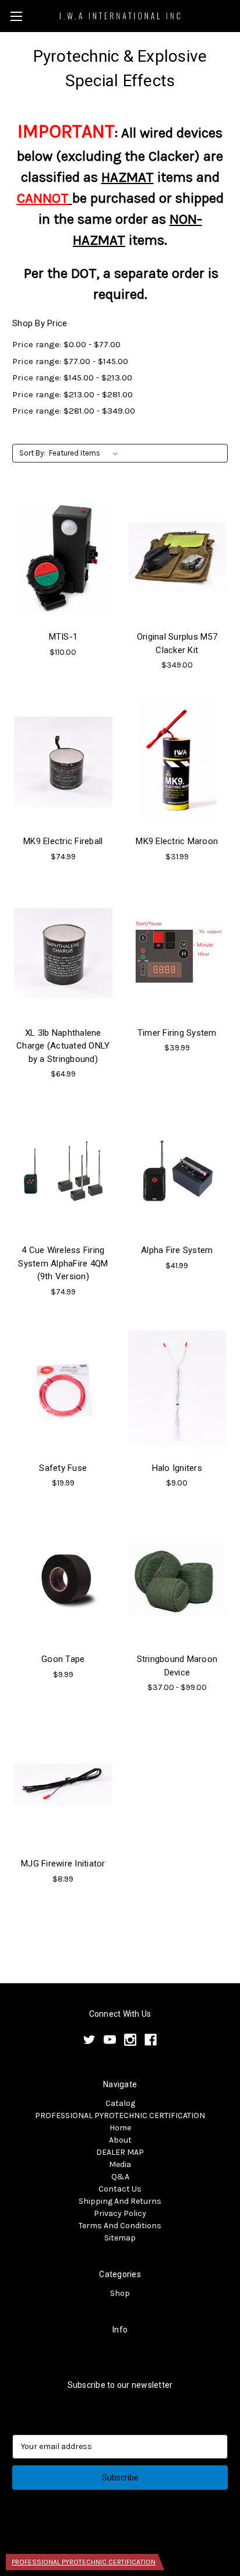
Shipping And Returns (120, 2201)
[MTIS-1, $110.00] (63, 557)
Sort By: (32, 453)
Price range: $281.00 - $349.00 (74, 411)
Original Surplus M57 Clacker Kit (177, 643)
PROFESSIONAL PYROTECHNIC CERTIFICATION (120, 2116)
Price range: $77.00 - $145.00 (70, 361)
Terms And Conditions (120, 2226)
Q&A (120, 2177)
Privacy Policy (120, 2213)
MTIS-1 (63, 637)
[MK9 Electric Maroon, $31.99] (177, 762)
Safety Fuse (63, 1468)
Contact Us (120, 2189)
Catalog (120, 2103)
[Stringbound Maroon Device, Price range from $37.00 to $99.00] (177, 1580)
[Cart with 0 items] (234, 15)
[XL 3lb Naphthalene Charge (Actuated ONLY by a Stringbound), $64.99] (63, 954)
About (120, 2140)
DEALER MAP (120, 2152)
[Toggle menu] (16, 16)
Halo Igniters (177, 1468)
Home (120, 2128)
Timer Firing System (177, 1033)
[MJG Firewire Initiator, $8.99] (63, 1784)
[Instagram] (130, 2040)
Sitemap (120, 2238)
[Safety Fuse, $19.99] (63, 1389)
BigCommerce (139, 2536)
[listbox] (86, 453)
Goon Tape (63, 1659)
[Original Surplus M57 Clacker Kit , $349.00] (177, 557)
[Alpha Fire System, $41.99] (177, 1171)
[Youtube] (110, 2040)
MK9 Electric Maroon (177, 841)
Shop (120, 2293)
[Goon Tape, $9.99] (63, 1580)
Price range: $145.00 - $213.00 (72, 377)
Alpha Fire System (177, 1250)
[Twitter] (89, 2040)
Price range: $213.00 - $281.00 (73, 394)
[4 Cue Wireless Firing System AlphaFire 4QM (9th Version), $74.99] (63, 1171)
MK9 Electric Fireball (63, 841)
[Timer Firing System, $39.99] (177, 954)
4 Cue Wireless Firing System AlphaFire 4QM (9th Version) (63, 1263)
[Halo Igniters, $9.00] (177, 1389)
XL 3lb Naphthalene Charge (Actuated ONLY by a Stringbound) (63, 1046)
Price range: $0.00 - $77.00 (66, 344)
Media (120, 2164)
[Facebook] (151, 2040)
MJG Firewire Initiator (63, 1864)
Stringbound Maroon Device (177, 1666)
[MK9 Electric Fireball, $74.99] (63, 762)
